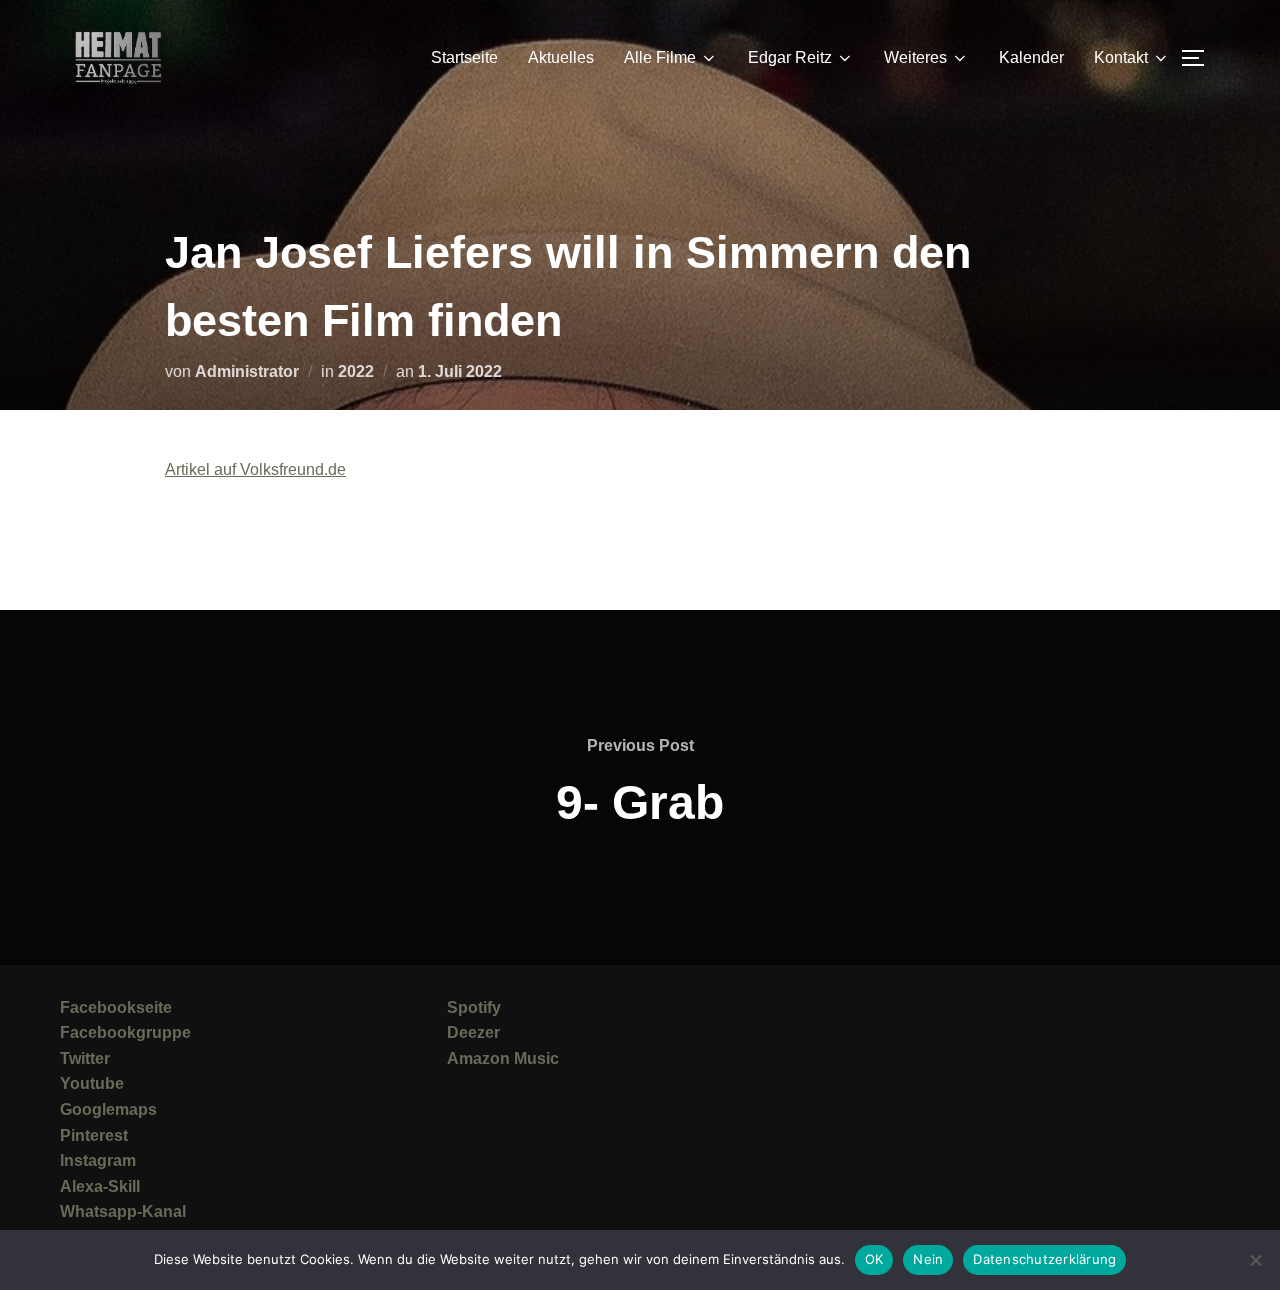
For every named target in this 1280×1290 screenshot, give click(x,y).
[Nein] (1255, 1260)
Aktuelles (561, 57)
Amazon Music (503, 1058)
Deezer (473, 1032)
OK (874, 1259)
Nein (928, 1259)
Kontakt (1121, 57)
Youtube (92, 1083)
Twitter (85, 1058)
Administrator (247, 371)
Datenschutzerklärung (1044, 1259)
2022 (356, 371)
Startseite (464, 57)
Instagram (98, 1160)
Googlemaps (108, 1109)
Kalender (1031, 57)
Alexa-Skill (100, 1186)
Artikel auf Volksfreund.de (255, 469)
